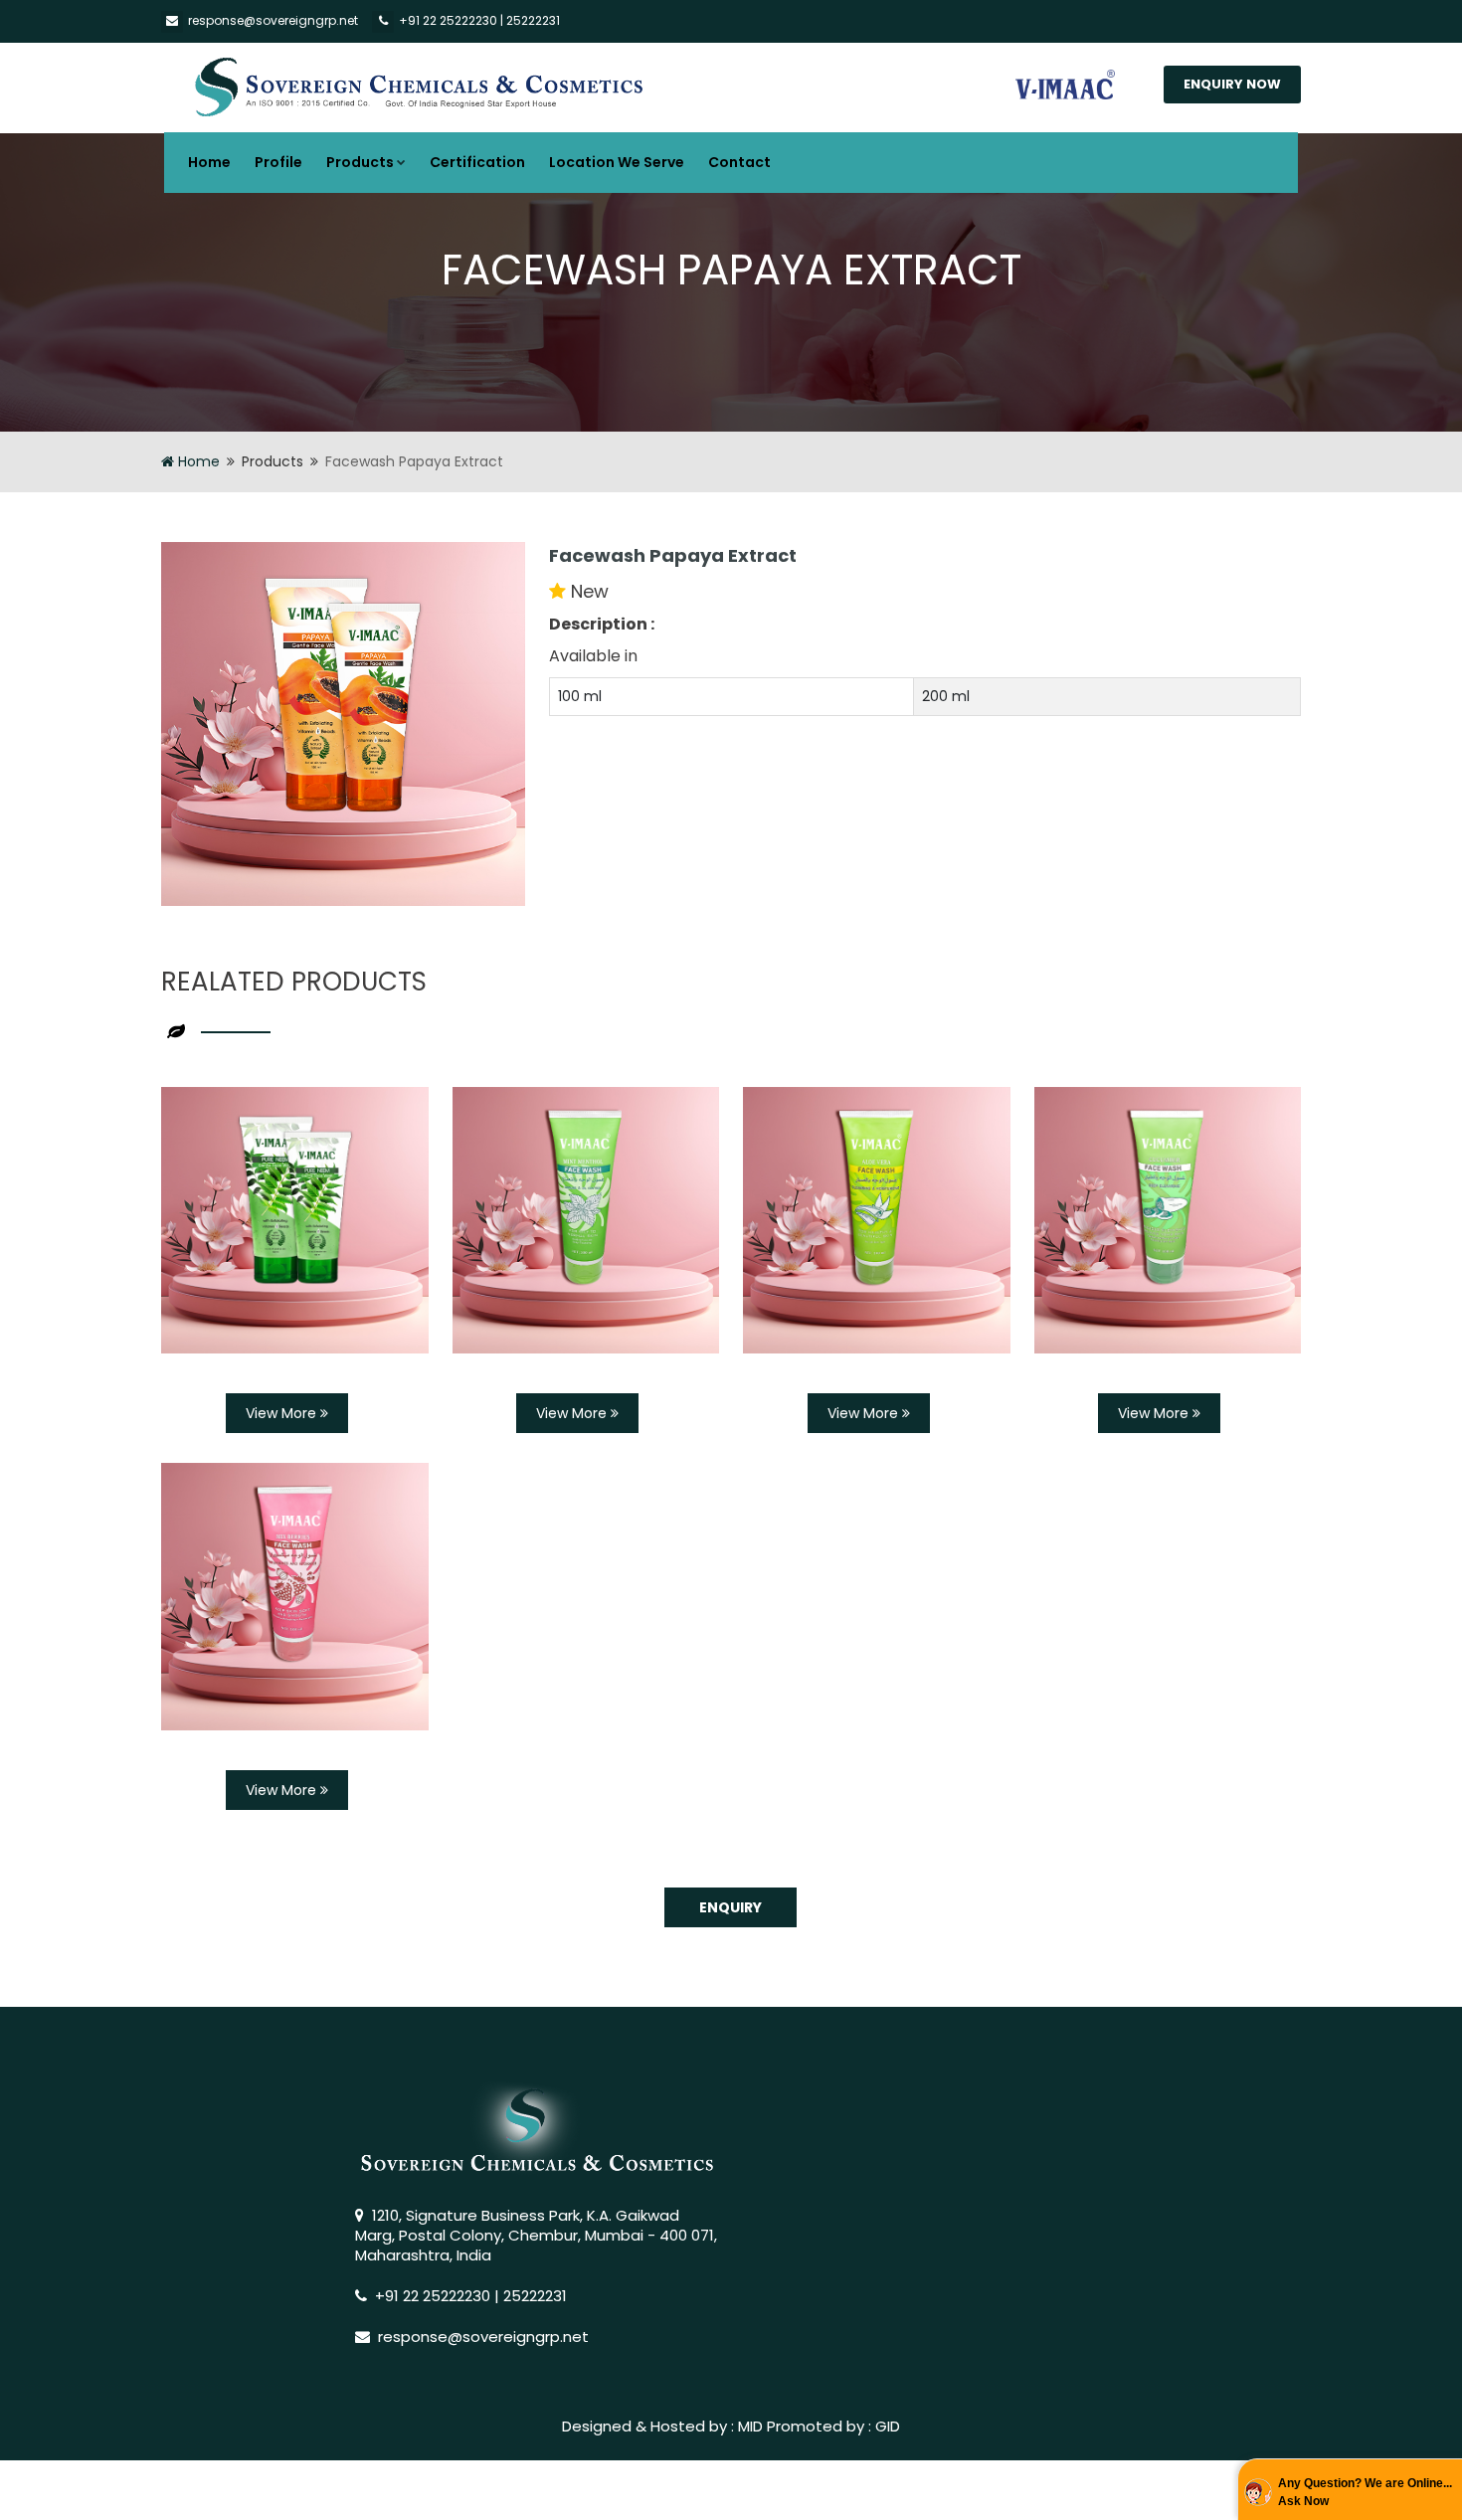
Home (209, 162)
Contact (739, 162)
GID (888, 2426)
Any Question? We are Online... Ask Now (1365, 2492)
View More (283, 1413)
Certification (477, 162)
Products (360, 162)
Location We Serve (617, 162)
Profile (278, 162)
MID (750, 2426)
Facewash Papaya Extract (673, 555)
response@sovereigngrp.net (273, 20)
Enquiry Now (1232, 84)
